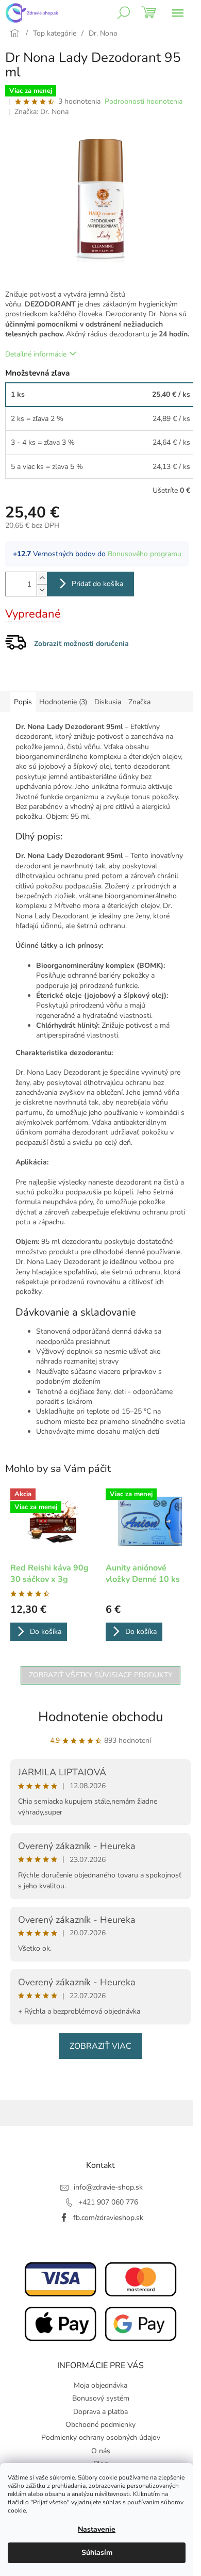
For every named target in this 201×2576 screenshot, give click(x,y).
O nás (101, 2451)
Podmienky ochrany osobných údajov (101, 2437)
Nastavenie (97, 2529)
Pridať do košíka (97, 584)
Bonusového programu (145, 554)
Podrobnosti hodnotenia (144, 101)
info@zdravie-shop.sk (108, 2187)
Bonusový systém (101, 2398)
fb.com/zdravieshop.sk (108, 2218)
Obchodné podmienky (100, 2425)
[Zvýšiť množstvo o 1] (42, 578)
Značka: (41, 112)
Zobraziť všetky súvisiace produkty (100, 1675)
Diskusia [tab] (108, 702)
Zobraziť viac (100, 2046)
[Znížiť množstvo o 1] (42, 590)
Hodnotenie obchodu (101, 1717)
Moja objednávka (100, 2385)
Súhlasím (97, 2553)
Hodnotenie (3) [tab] (63, 702)
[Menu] (178, 13)
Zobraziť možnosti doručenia (81, 644)
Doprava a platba (100, 2412)
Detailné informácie (36, 354)
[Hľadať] (124, 13)
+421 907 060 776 (108, 2202)
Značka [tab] (139, 702)
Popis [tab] (23, 702)
